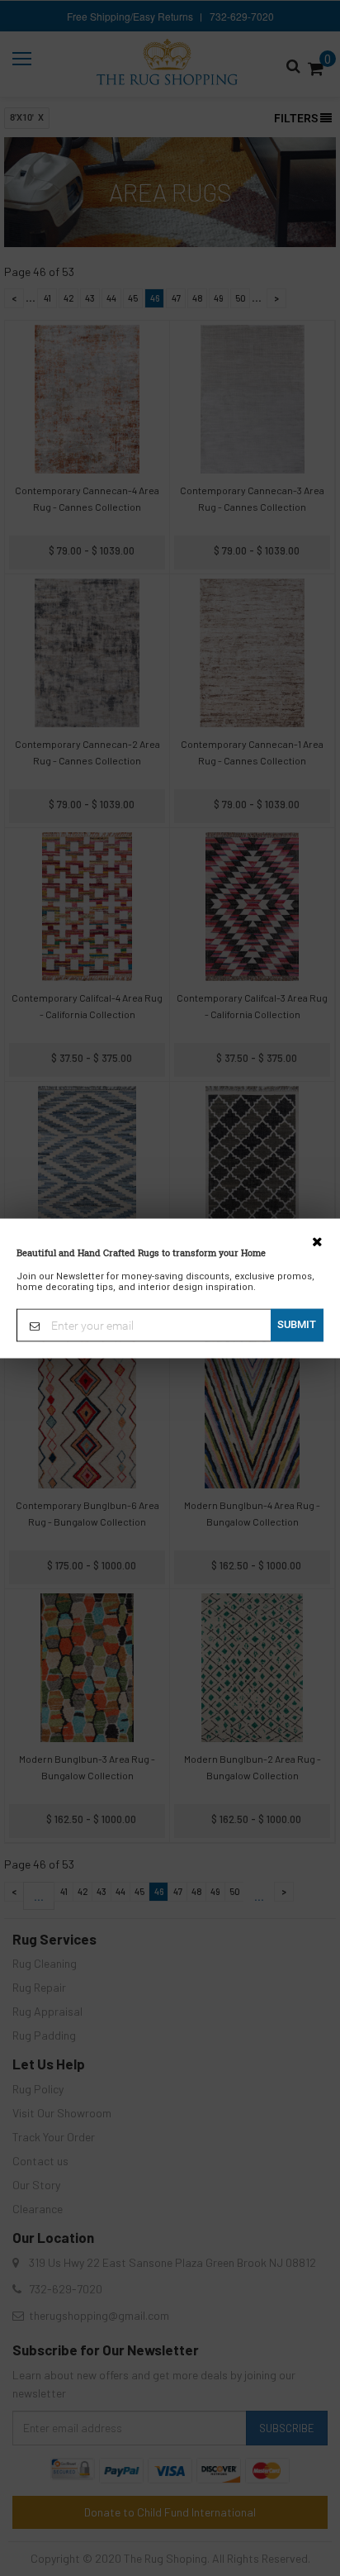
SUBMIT (297, 1324)
